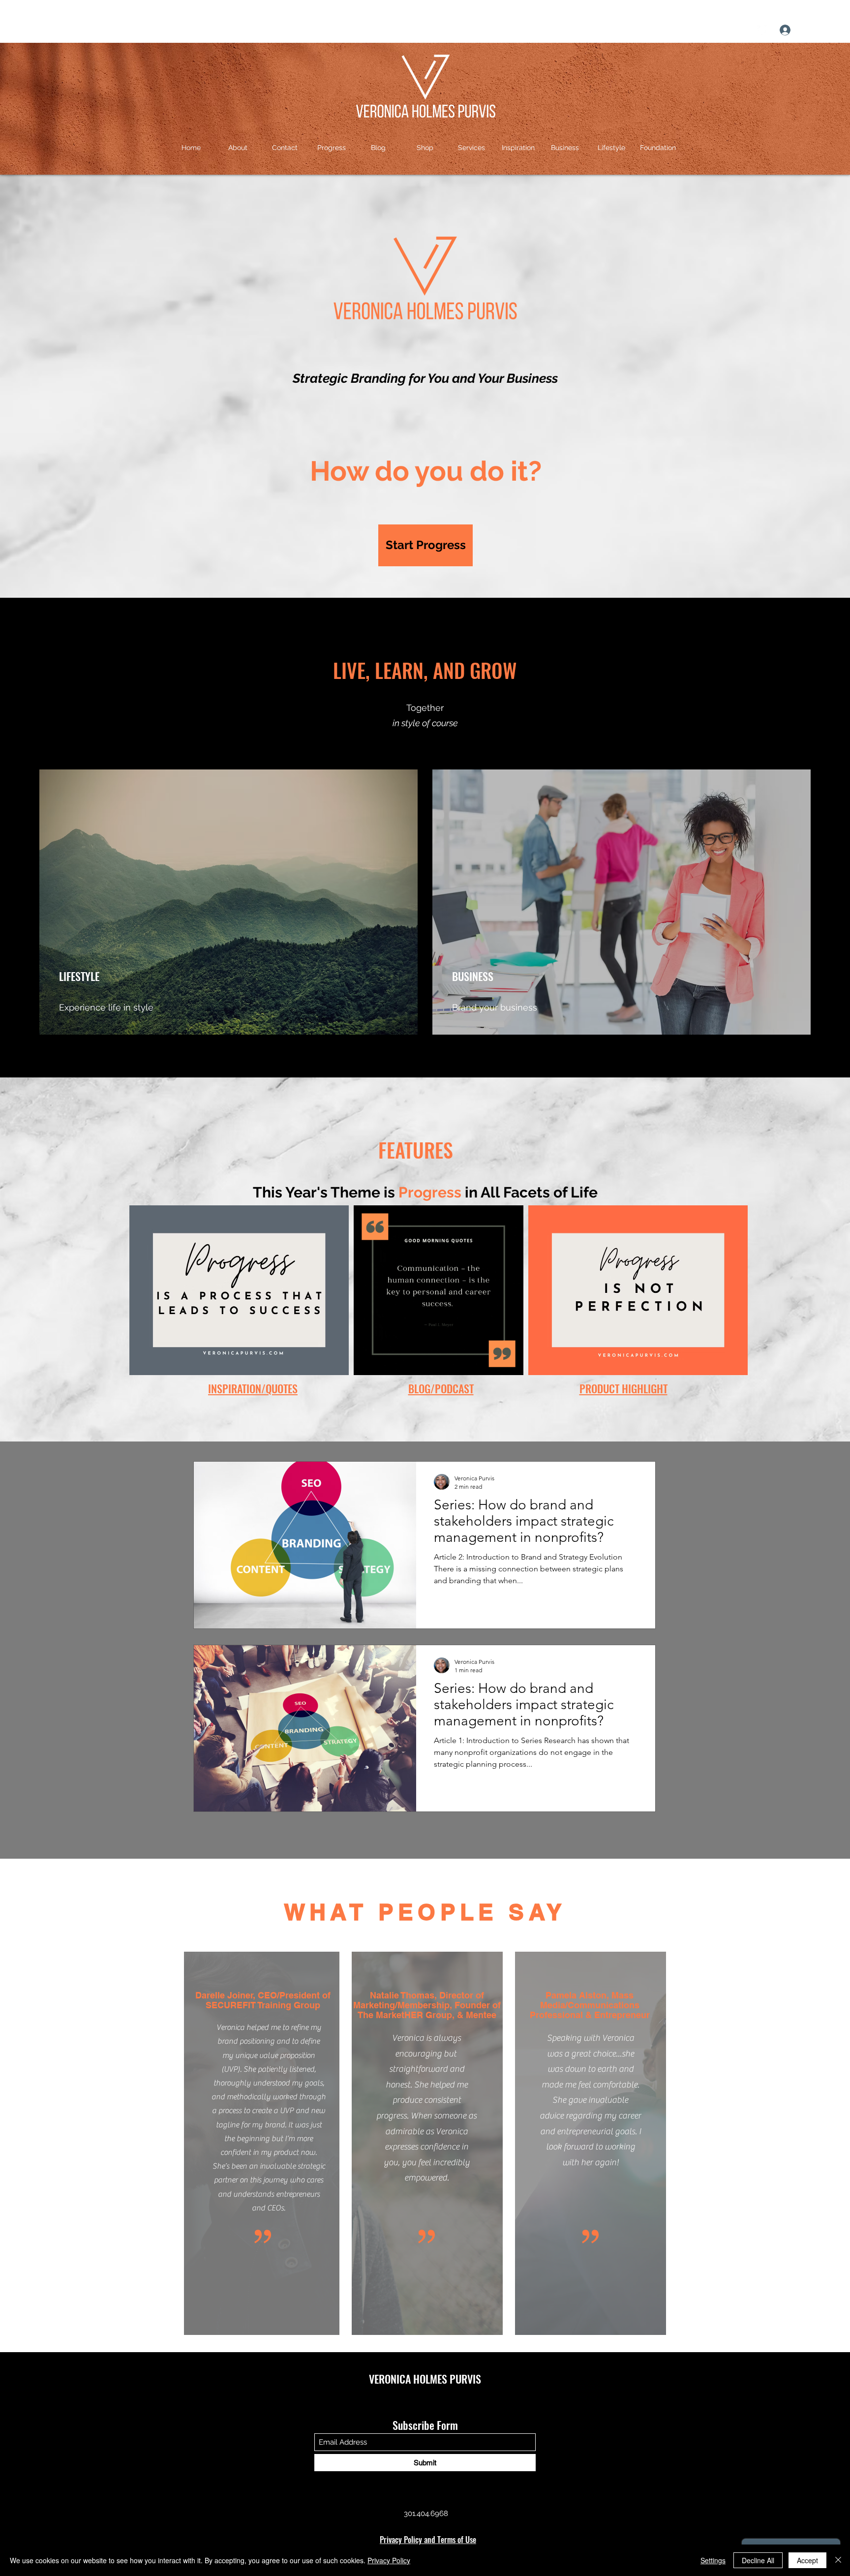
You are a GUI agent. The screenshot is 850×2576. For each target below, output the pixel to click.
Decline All (758, 2560)
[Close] (838, 2560)
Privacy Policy (389, 2560)
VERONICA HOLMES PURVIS (425, 2379)
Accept (807, 2560)
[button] (833, 30)
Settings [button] (713, 2560)
